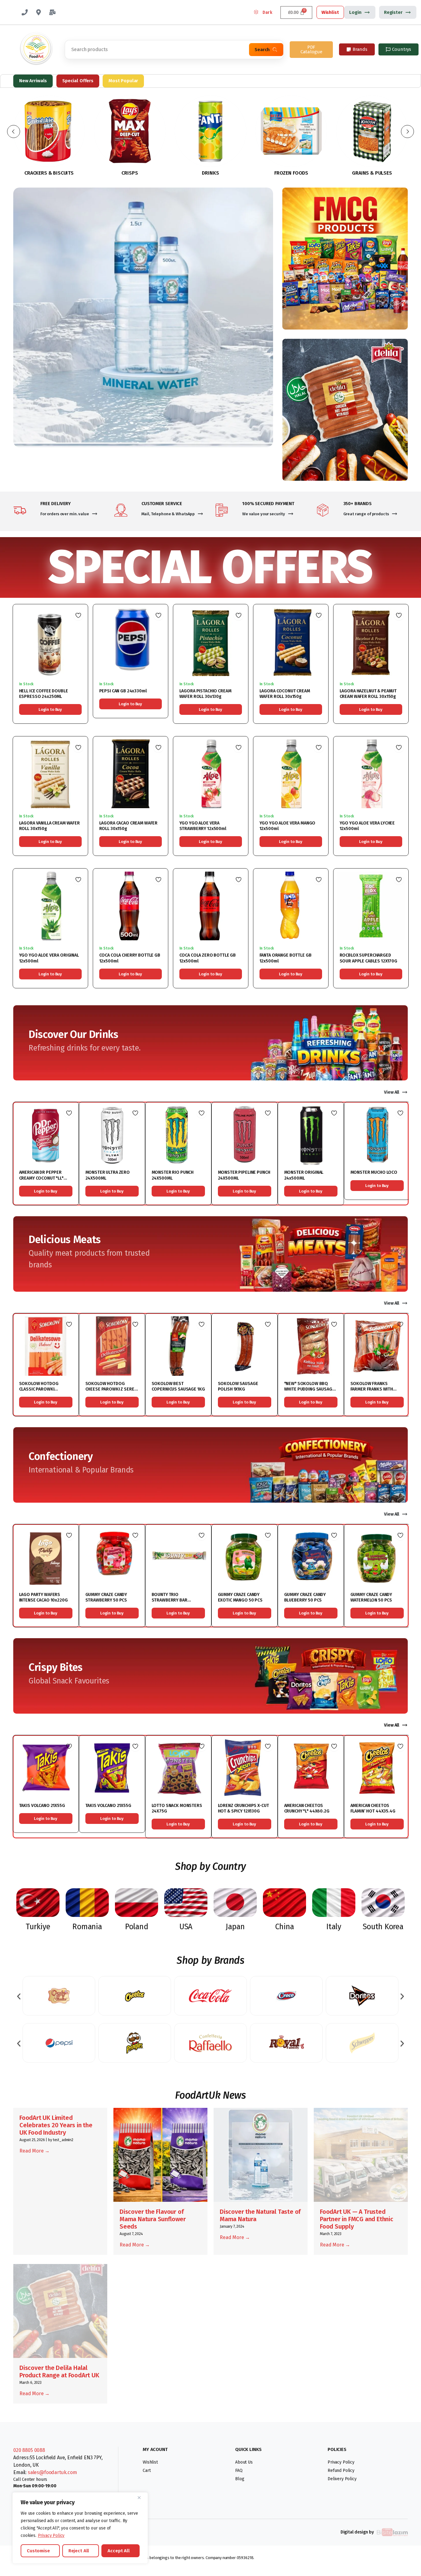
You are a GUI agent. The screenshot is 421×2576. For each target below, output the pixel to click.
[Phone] (25, 12)
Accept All (119, 2551)
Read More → (35, 2151)
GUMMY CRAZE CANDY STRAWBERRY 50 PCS (106, 1597)
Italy (334, 1927)
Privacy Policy (51, 2535)
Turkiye (38, 1927)
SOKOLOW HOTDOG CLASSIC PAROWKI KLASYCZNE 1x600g (39, 1389)
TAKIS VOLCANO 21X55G (42, 1806)
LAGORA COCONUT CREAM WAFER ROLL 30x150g (285, 694)
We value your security (264, 514)
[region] (80, 2528)
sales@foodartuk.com (52, 2472)
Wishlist (330, 12)
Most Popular (123, 81)
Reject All (79, 2551)
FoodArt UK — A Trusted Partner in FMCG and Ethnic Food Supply (357, 2219)
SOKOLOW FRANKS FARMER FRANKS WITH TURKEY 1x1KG (372, 1389)
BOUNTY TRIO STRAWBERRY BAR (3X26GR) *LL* (170, 1600)
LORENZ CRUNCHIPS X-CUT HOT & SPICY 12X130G (243, 1808)
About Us (244, 2462)
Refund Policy (341, 2471)
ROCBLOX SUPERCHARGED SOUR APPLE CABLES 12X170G (369, 958)
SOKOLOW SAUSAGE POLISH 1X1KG (238, 1386)
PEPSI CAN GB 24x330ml (123, 691)
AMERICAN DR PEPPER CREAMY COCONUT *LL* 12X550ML (41, 1178)
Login (355, 12)
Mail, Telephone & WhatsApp (168, 514)
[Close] (141, 2497)
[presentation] (19, 1996)
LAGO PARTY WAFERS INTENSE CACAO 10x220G (43, 1597)
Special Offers (78, 81)
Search (262, 50)
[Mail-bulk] (52, 12)
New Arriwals (33, 81)
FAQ (239, 2471)
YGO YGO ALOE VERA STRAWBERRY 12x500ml (203, 826)
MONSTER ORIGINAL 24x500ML (304, 1175)
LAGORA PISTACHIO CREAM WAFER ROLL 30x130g (205, 694)
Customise (38, 2551)
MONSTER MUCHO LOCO (374, 1172)
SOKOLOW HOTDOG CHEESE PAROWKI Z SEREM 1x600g (112, 1389)
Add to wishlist (78, 615)
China (285, 1927)
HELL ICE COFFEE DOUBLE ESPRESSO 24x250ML (44, 694)
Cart (147, 2471)
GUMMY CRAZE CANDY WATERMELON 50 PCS (371, 1597)
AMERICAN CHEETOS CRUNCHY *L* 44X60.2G (307, 1808)
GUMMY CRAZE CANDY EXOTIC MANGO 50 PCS (240, 1597)
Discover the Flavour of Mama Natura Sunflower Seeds (153, 2219)
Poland (137, 1927)
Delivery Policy (342, 2479)
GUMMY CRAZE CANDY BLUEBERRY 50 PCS (305, 1597)
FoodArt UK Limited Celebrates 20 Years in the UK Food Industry (56, 2125)
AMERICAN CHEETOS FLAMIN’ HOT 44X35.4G (373, 1808)
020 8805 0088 (29, 2450)
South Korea (383, 1927)
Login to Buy (50, 709)
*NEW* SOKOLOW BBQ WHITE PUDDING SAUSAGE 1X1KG (309, 1389)
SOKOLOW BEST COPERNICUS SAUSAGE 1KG (178, 1386)
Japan (235, 1927)
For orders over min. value (65, 514)
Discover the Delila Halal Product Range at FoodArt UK (59, 2371)
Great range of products (366, 514)
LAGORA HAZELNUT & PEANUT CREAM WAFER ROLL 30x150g (368, 694)
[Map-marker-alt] (39, 12)
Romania (87, 1927)
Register (393, 12)
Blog (240, 2479)
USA (186, 1927)
